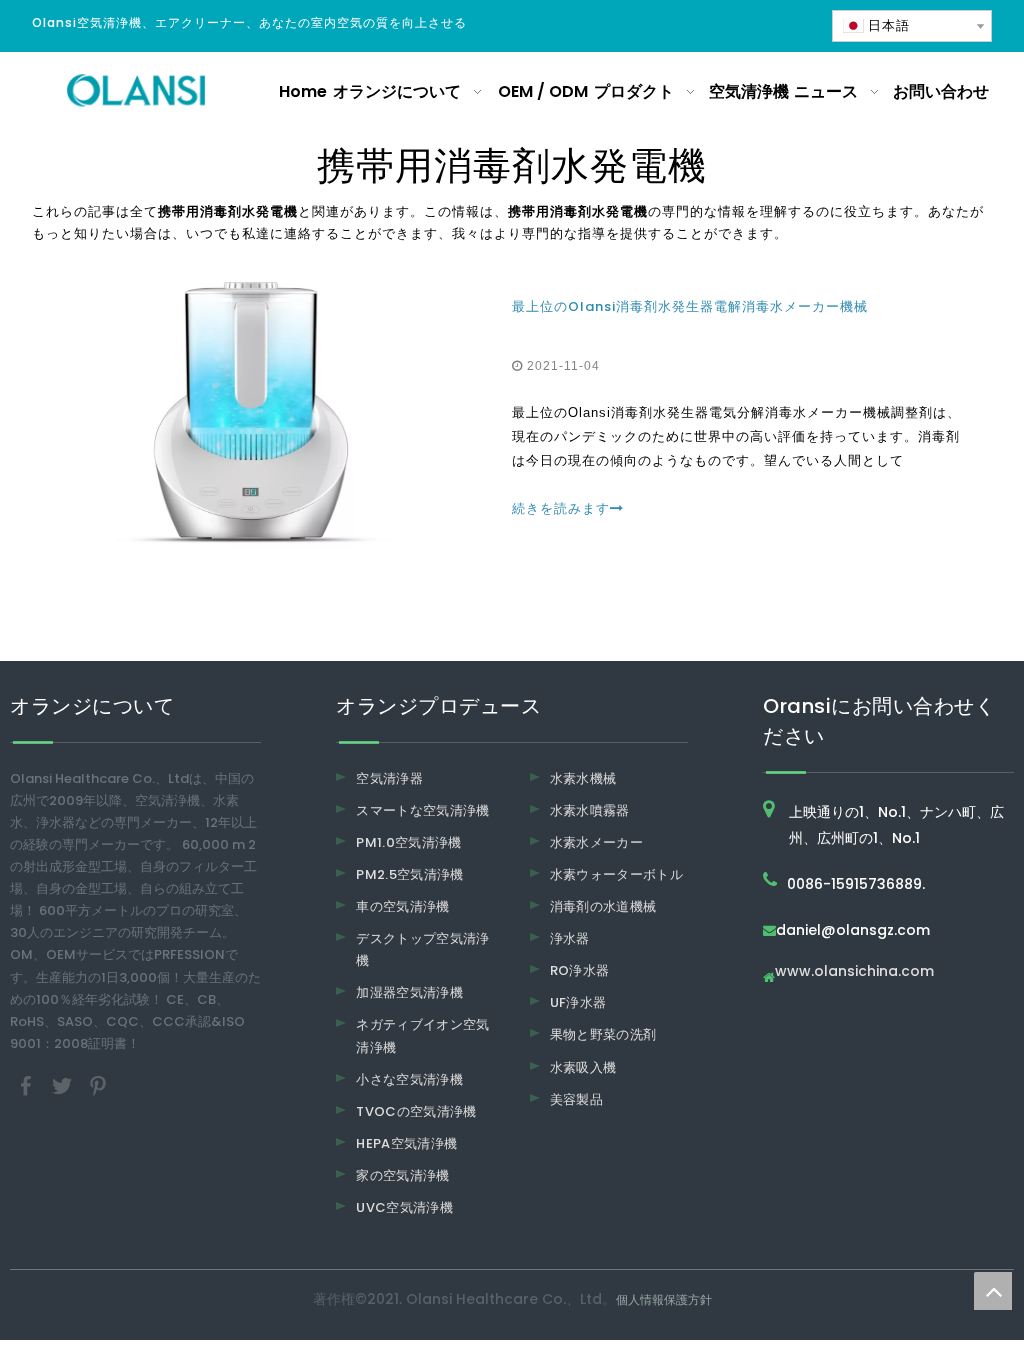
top (993, 1291)
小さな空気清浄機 (409, 1079)
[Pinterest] (98, 1084)
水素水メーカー (596, 842)
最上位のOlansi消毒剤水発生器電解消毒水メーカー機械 (690, 306)
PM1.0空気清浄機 (409, 842)
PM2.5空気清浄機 (410, 874)
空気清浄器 (389, 778)
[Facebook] (28, 1084)
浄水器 (570, 938)
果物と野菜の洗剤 (603, 1034)
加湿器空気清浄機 (409, 992)
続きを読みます (561, 508)
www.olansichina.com (854, 972)
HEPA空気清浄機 (406, 1143)
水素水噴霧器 (590, 810)
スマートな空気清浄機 (423, 810)
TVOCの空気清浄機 (416, 1111)
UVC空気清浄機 (404, 1207)
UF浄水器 (578, 1002)
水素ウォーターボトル (617, 874)
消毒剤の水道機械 (603, 906)
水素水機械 (583, 778)
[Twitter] (64, 1084)
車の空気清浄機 (402, 906)
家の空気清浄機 (402, 1175)
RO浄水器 (580, 970)
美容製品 (576, 1099)
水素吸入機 (583, 1067)
